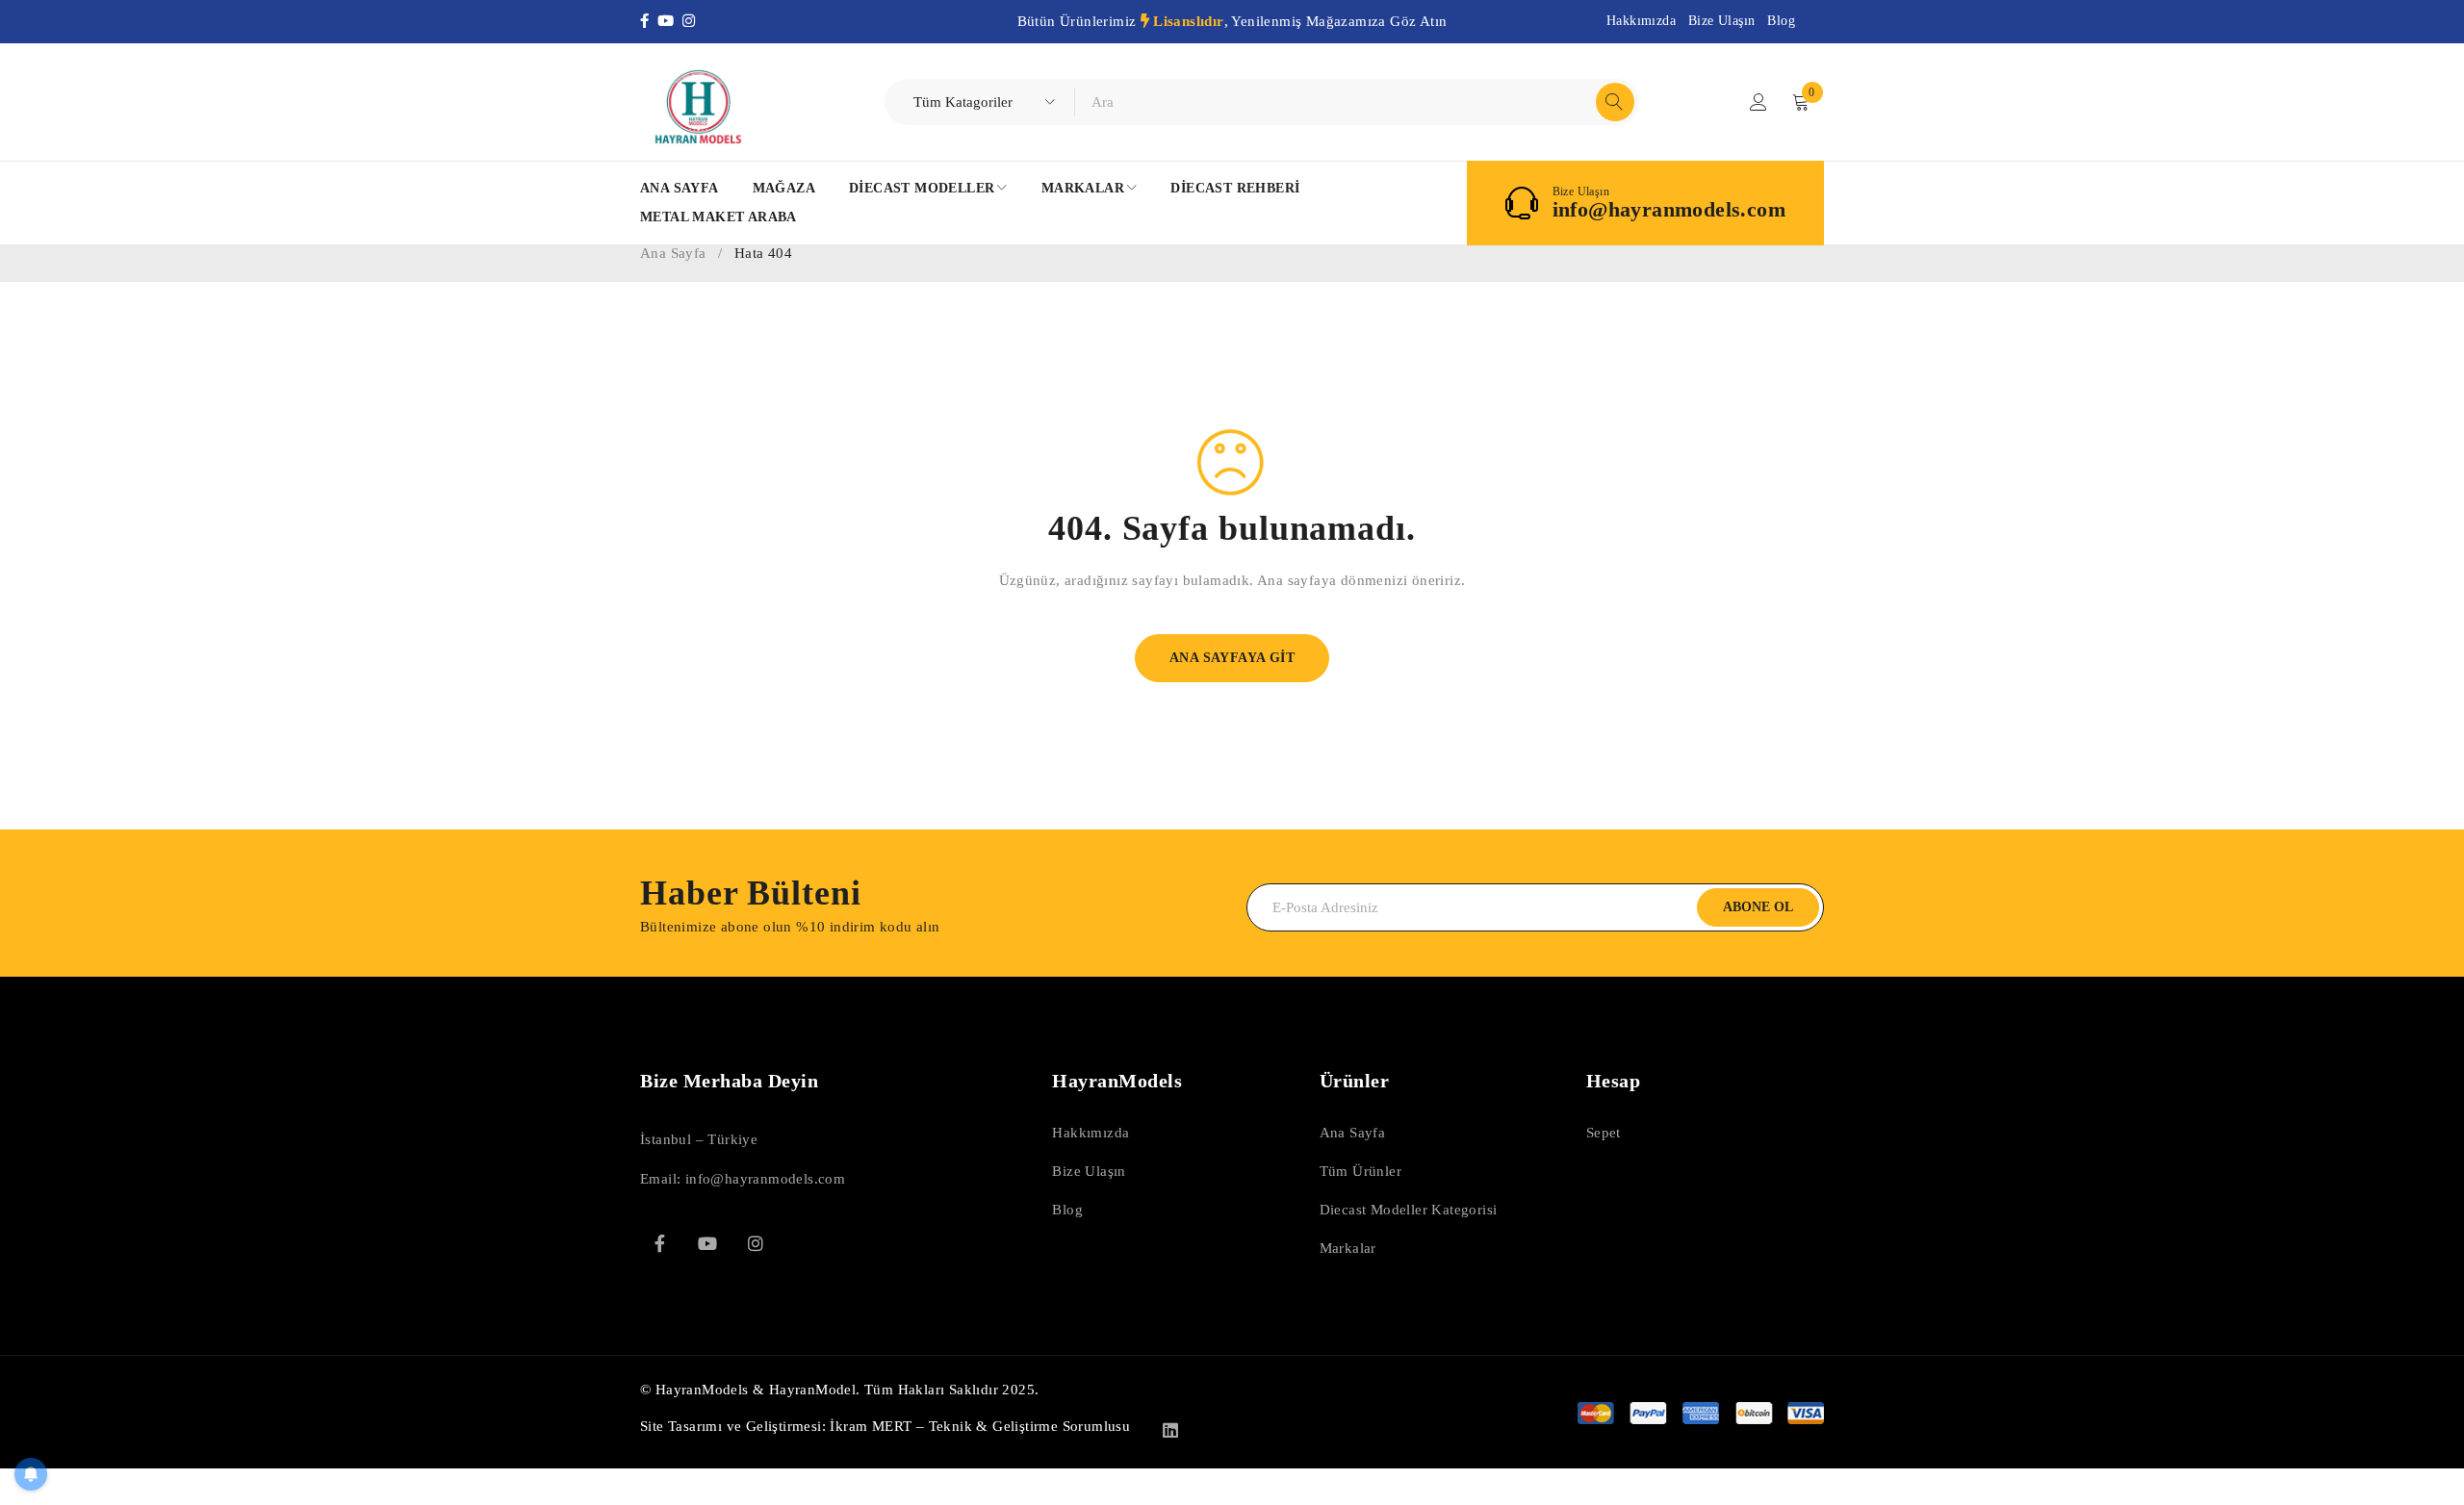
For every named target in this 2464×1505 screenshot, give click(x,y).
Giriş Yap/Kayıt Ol (1758, 102)
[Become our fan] (659, 1243)
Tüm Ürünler (1360, 1171)
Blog (1781, 21)
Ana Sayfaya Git (1232, 658)
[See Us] (756, 1243)
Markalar (1348, 1248)
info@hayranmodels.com (1669, 210)
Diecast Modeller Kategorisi (1409, 1210)
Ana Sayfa (673, 253)
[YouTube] (670, 21)
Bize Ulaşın (1721, 21)
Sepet (1604, 1133)
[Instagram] (691, 21)
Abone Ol (1758, 907)
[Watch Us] (707, 1243)
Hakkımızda (1641, 21)
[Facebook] (649, 21)
